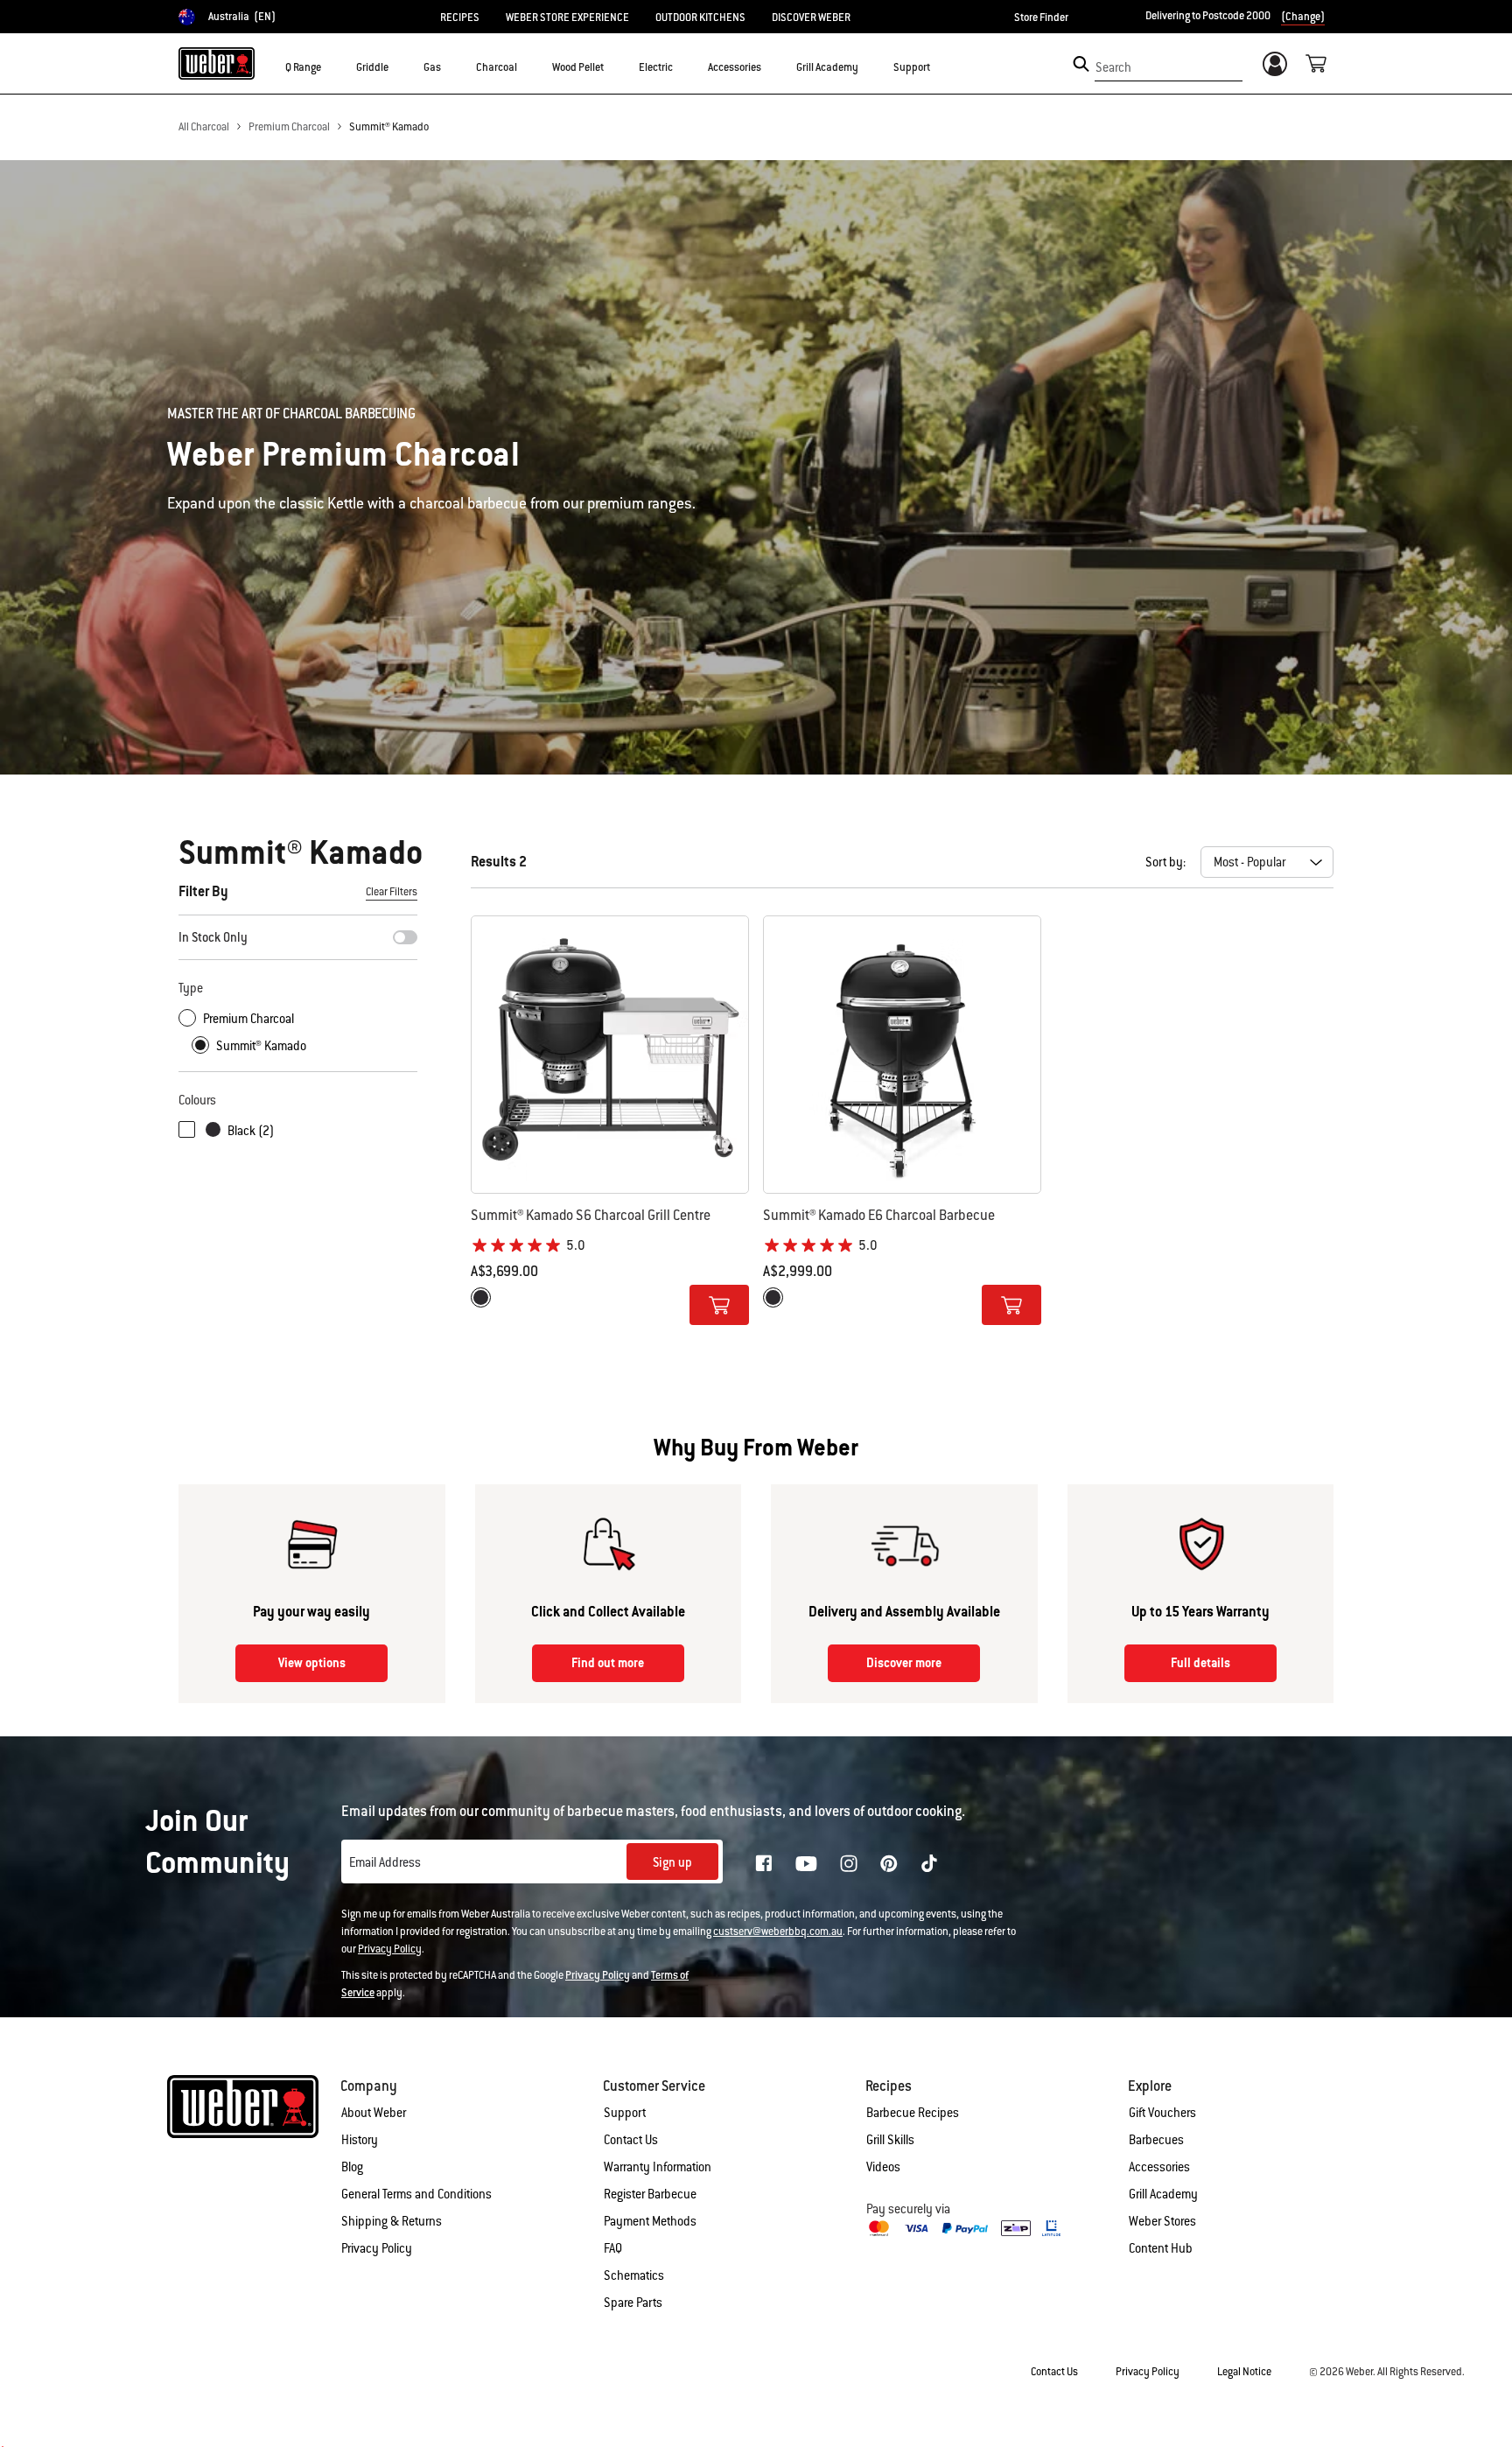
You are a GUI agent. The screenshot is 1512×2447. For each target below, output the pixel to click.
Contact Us (631, 2140)
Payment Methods (650, 2221)
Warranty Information (658, 2167)
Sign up (672, 1862)
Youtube (806, 1864)
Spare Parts (633, 2303)
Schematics (634, 2275)
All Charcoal (204, 127)
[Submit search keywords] (1081, 64)
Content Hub (1161, 2248)
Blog (352, 2167)
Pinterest (889, 1863)
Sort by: (1165, 862)
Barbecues (1156, 2140)
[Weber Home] (217, 63)
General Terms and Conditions (416, 2194)
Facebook (764, 1863)
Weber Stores (1162, 2221)
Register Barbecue (650, 2194)
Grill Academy (1163, 2194)
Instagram (849, 1863)
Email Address (385, 1862)
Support (625, 2113)
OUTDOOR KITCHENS (700, 18)
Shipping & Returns (392, 2221)
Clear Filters (392, 892)
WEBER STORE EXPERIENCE (567, 18)
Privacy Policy (390, 1949)
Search (1113, 67)
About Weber (374, 2113)
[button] (332, 67)
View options (312, 1663)
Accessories (1159, 2167)
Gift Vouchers (1162, 2113)
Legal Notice (1244, 2372)
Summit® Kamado (389, 127)
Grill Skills (890, 2140)
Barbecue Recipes (913, 2113)
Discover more (904, 1663)
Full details (1200, 1663)
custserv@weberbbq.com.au (778, 1932)
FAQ (613, 2248)
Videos (883, 2167)
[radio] (481, 1297)
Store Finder (1041, 18)
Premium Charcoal (289, 127)
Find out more (608, 1663)
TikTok (929, 1863)
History (360, 2140)
